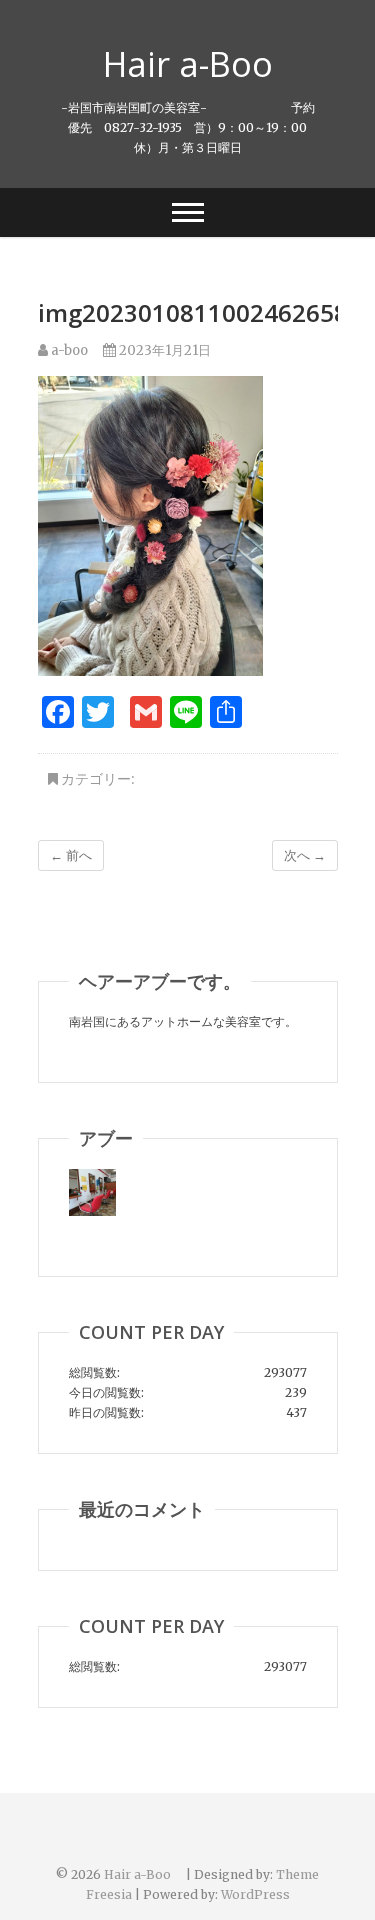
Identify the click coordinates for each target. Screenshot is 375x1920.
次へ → (305, 855)
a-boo (68, 350)
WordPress (255, 1894)
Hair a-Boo (205, 64)
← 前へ (71, 855)
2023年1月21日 (163, 350)
